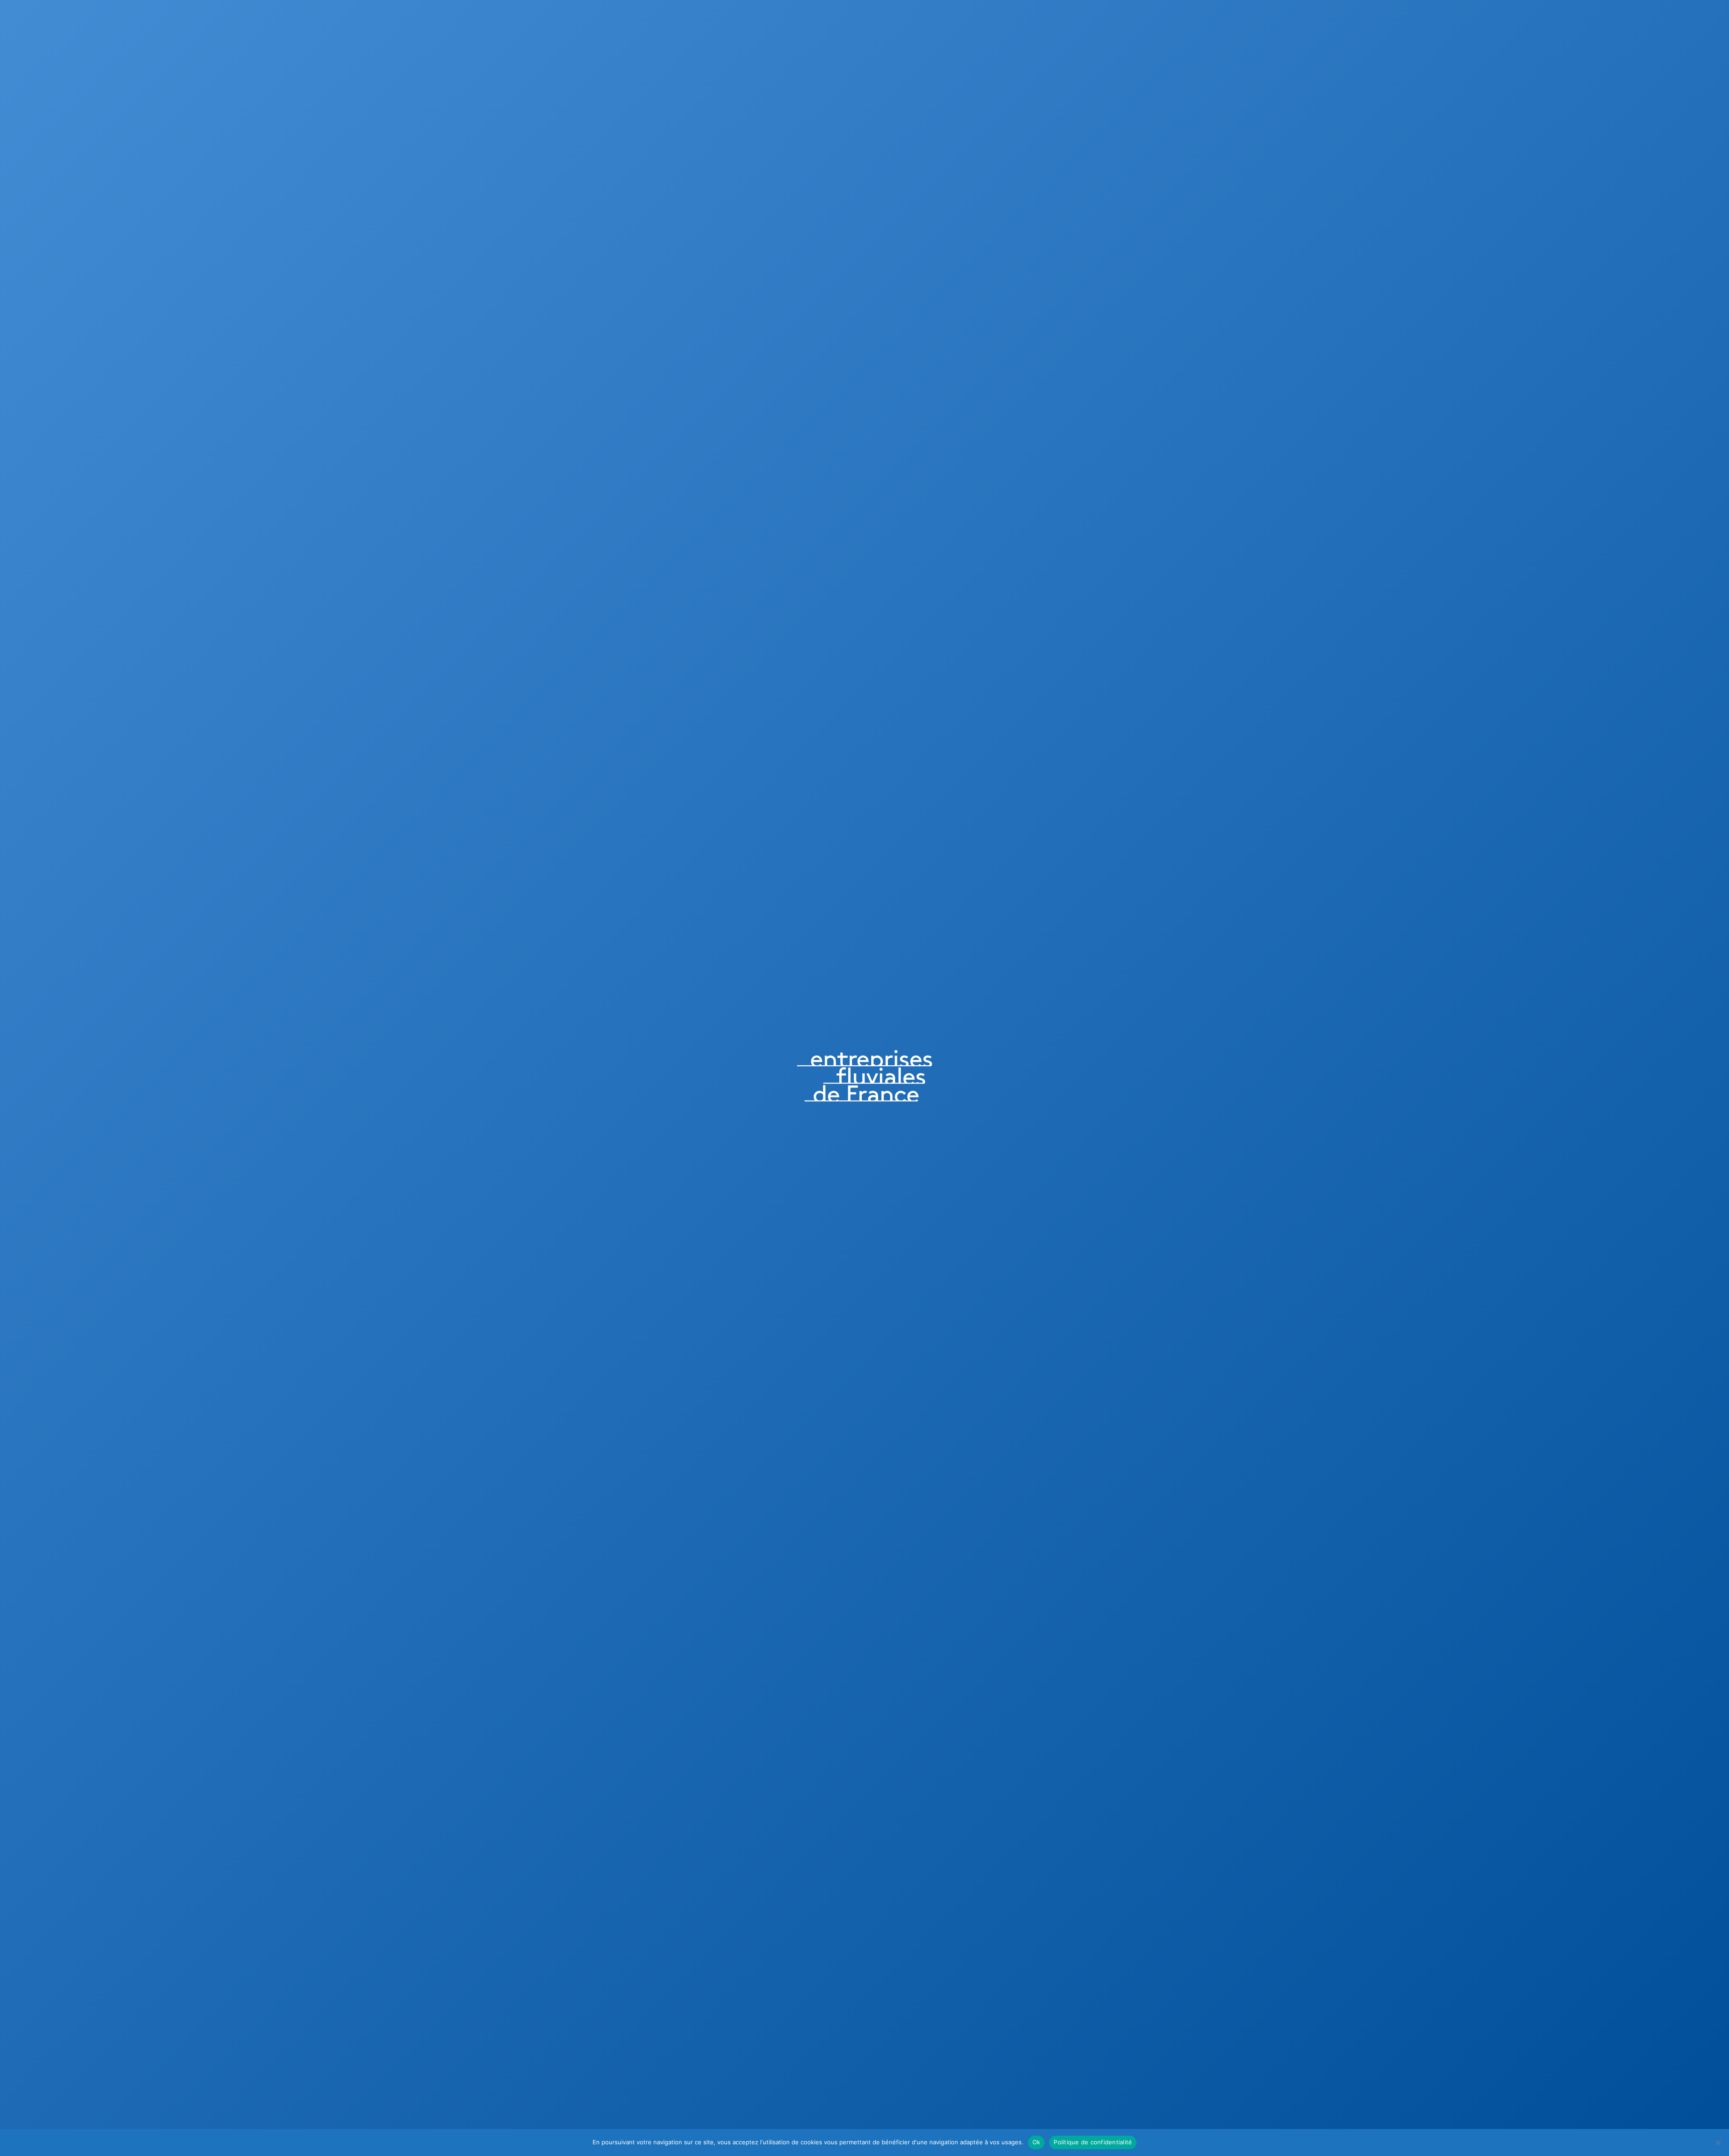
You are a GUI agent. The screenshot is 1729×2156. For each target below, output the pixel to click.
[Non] (1718, 2142)
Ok (1036, 2142)
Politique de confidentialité (1093, 2142)
